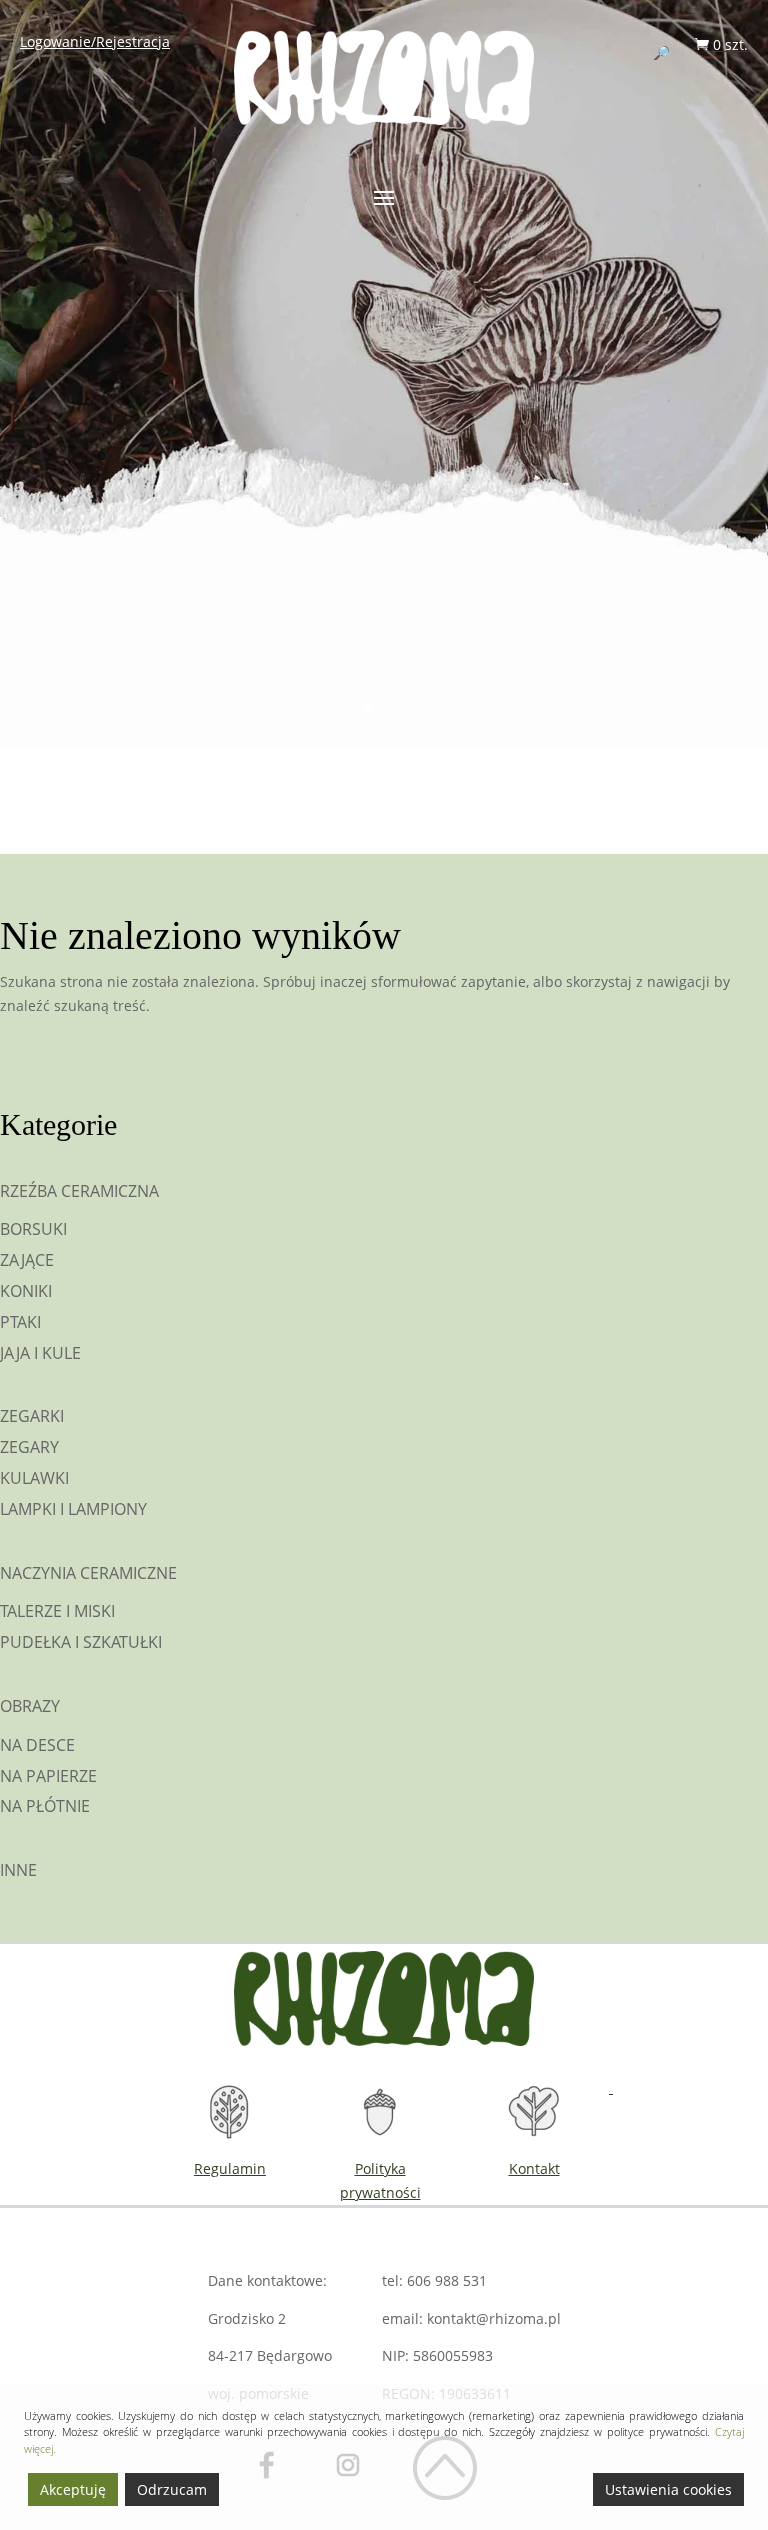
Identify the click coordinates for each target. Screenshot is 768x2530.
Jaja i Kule (40, 1353)
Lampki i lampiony (73, 1509)
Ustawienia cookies (668, 2489)
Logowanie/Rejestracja (95, 41)
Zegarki (32, 1416)
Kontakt (534, 2168)
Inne (18, 1870)
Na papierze (48, 1776)
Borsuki (33, 1229)
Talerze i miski (57, 1611)
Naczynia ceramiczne (88, 1573)
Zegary (29, 1447)
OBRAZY (30, 1706)
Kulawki (34, 1478)
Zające (27, 1260)
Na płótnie (45, 1806)
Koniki (26, 1291)
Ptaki (20, 1322)
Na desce (37, 1745)
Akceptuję (73, 2489)
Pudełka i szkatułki (81, 1642)
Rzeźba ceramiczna (79, 1191)
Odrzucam (172, 2489)
